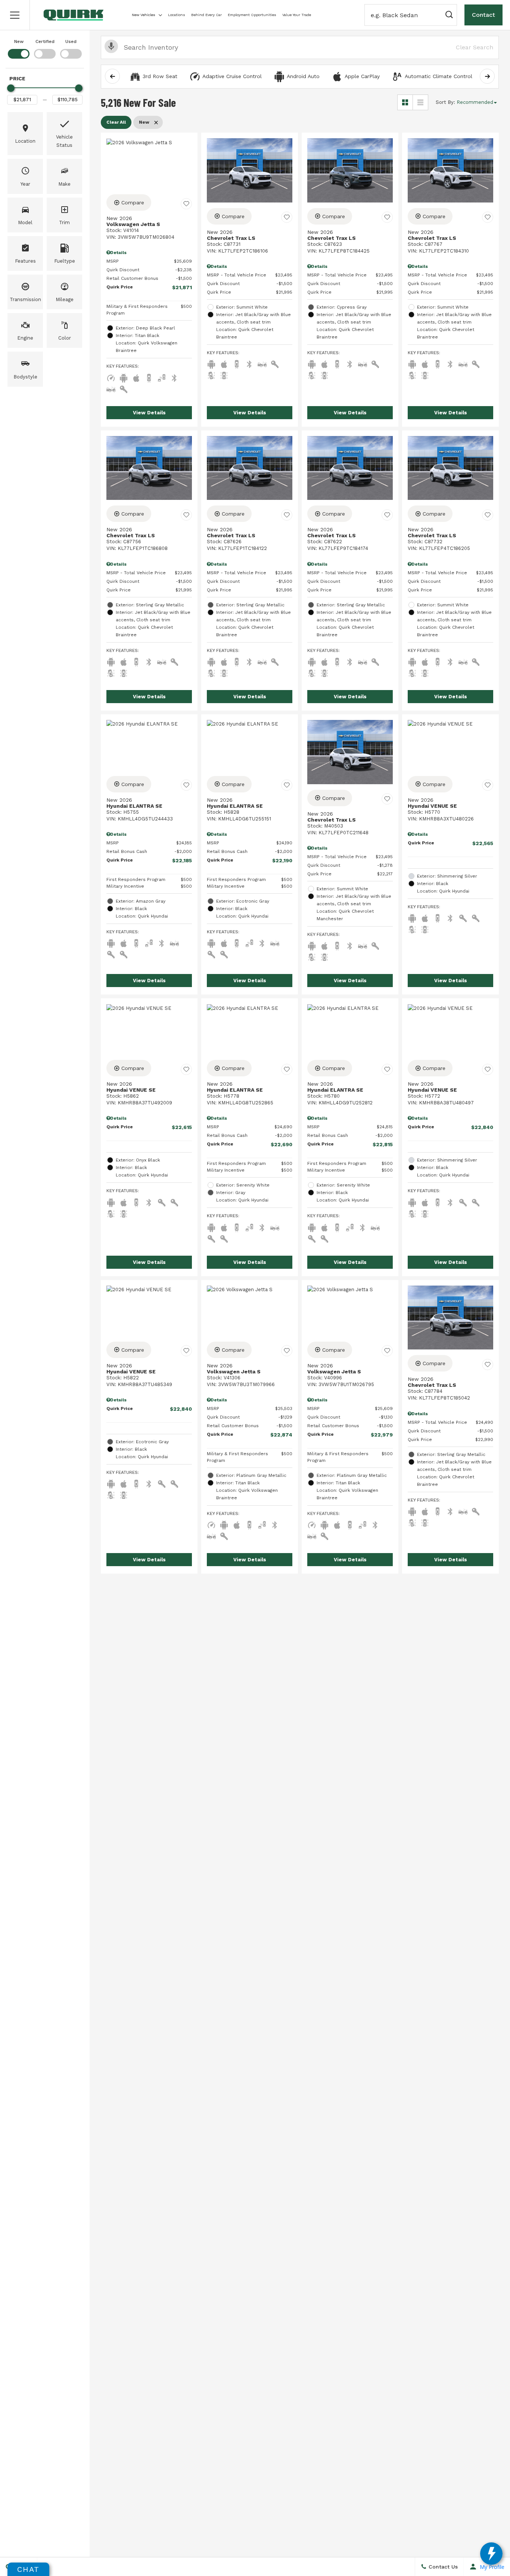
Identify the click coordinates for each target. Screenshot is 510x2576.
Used (71, 41)
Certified (45, 41)
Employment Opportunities (252, 15)
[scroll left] (112, 76)
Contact (483, 15)
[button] (15, 15)
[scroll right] (487, 76)
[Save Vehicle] (186, 204)
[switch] (19, 48)
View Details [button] (149, 413)
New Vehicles (144, 15)
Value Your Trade (297, 15)
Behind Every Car (206, 15)
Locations (177, 15)
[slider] (11, 88)
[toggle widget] (491, 2554)
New (19, 41)
